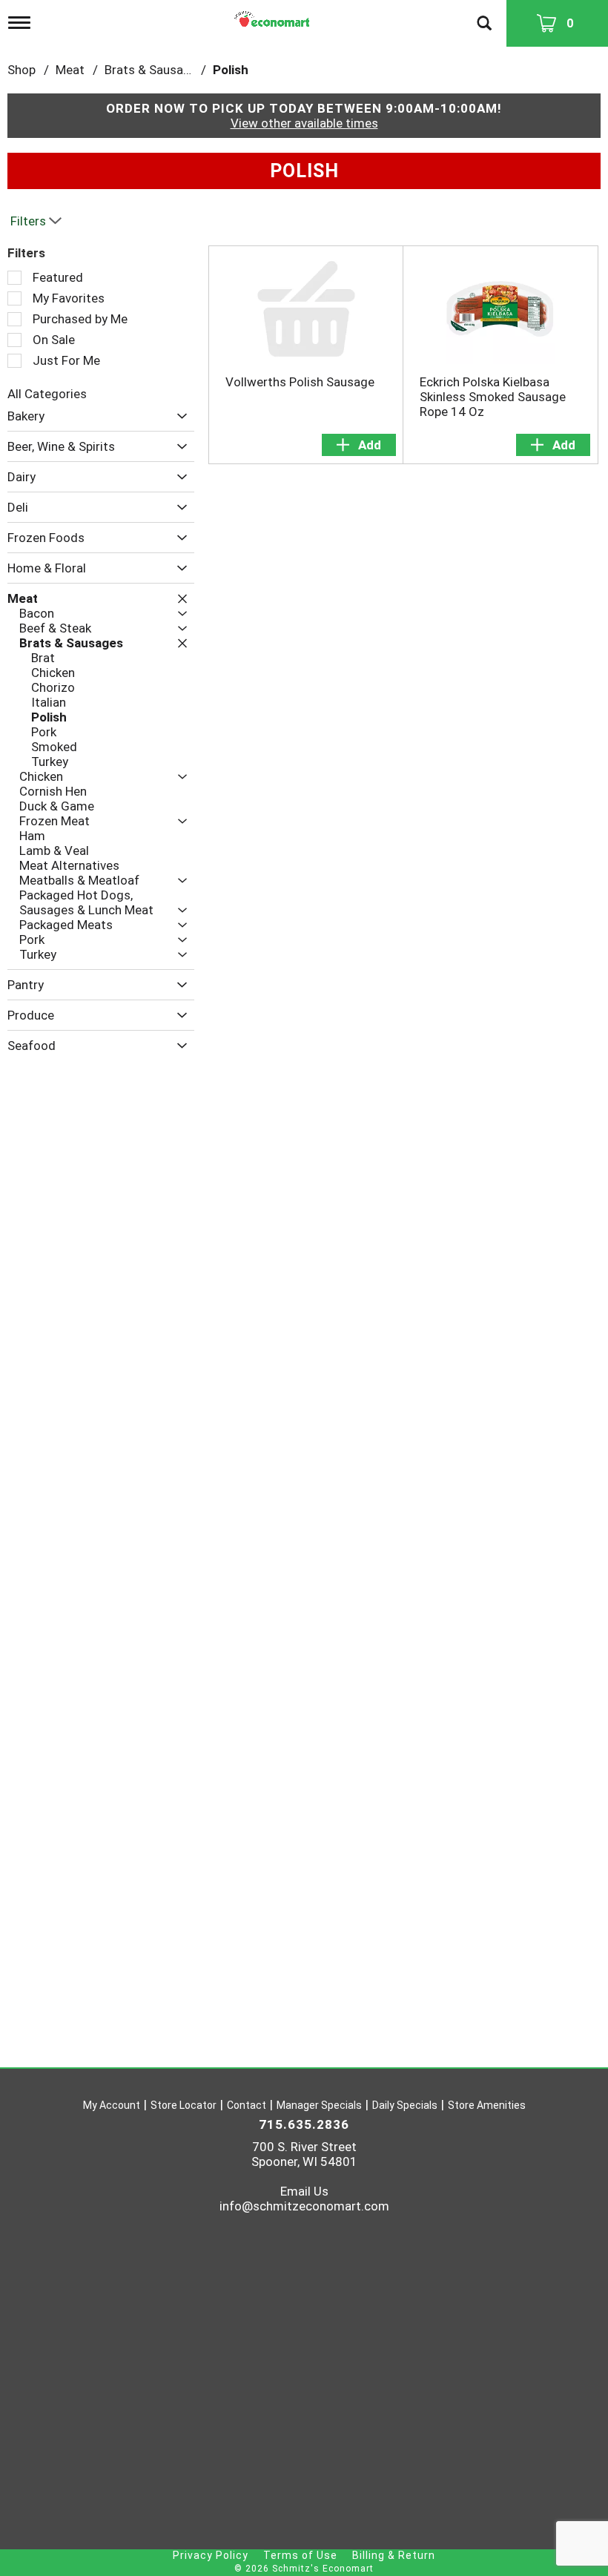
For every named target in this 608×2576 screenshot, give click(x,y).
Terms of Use (300, 2555)
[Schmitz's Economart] (274, 16)
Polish (231, 70)
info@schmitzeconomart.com (304, 2206)
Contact (247, 2105)
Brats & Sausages (154, 70)
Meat (70, 70)
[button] (178, 416)
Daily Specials (405, 2105)
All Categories (47, 394)
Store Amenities (487, 2105)
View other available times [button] (304, 123)
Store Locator (184, 2105)
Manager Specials (319, 2105)
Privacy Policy (211, 2555)
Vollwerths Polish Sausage (300, 382)
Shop (22, 70)
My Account (112, 2105)
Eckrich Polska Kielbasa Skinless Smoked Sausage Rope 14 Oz (493, 397)
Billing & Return (394, 2555)
